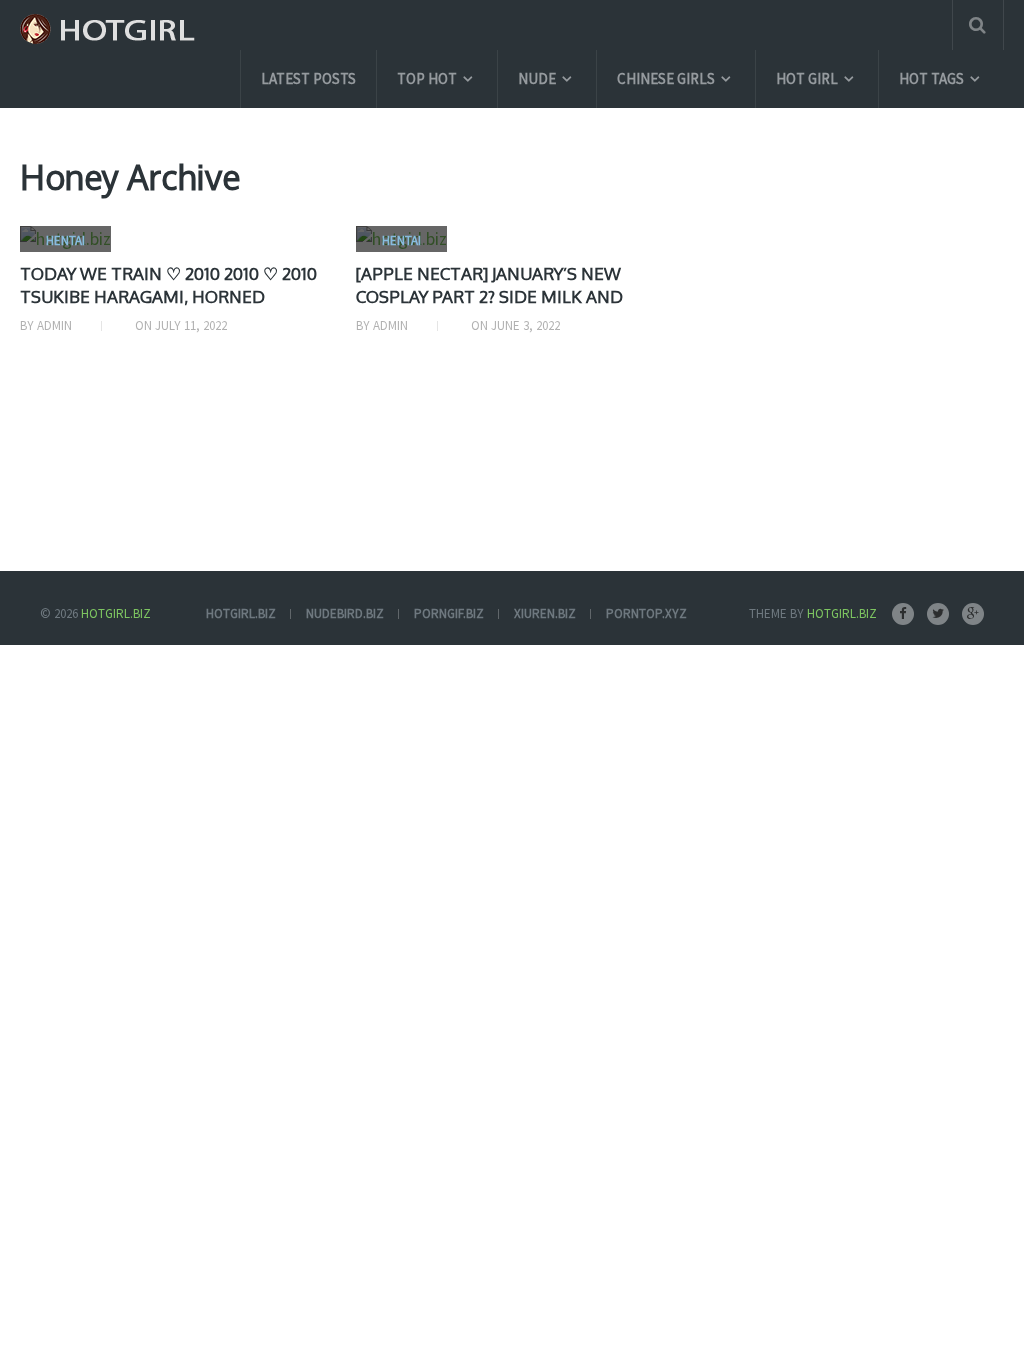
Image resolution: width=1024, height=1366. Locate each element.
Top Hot (427, 78)
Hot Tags (931, 78)
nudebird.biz (345, 613)
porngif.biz (449, 613)
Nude (537, 78)
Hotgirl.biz (116, 613)
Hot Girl (807, 78)
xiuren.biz (545, 613)
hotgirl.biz (241, 613)
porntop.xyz (646, 613)
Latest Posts (308, 78)
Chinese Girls (666, 78)
